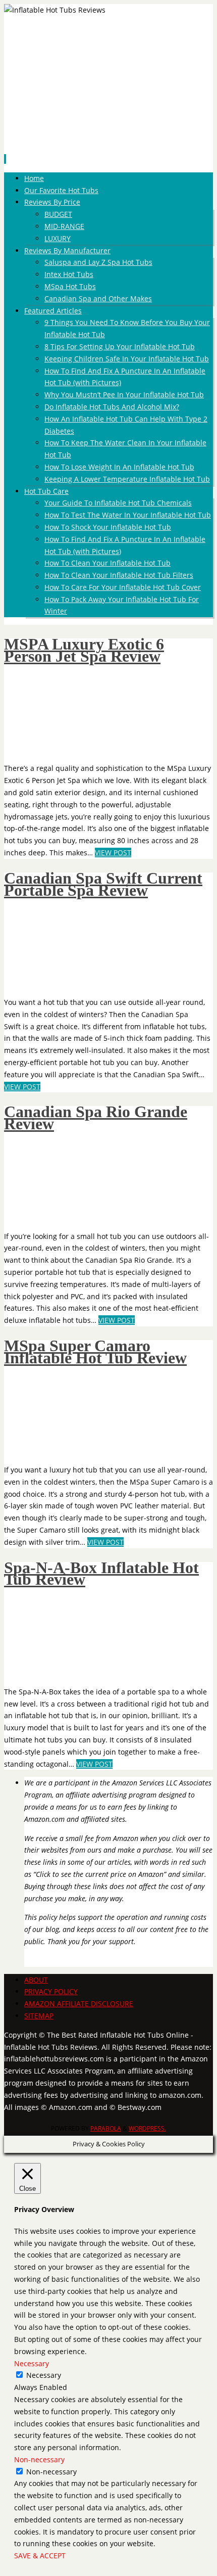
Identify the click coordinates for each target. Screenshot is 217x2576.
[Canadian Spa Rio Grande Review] (46, 1217)
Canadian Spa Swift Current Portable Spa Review (103, 884)
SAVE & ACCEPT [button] (40, 2556)
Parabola (106, 2128)
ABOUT (36, 1980)
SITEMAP (39, 2016)
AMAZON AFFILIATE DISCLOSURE (79, 2004)
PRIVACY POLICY (51, 1991)
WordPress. (147, 2128)
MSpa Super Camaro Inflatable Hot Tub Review (95, 1352)
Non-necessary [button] (39, 2459)
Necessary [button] (32, 2363)
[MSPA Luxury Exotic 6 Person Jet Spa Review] (67, 749)
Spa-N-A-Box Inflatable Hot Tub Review (101, 1574)
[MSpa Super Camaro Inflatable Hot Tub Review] (67, 1451)
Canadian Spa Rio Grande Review (96, 1118)
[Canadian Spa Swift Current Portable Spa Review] (67, 983)
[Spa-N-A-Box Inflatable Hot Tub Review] (67, 1672)
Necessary (44, 2375)
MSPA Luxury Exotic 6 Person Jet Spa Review (84, 650)
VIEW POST (113, 853)
